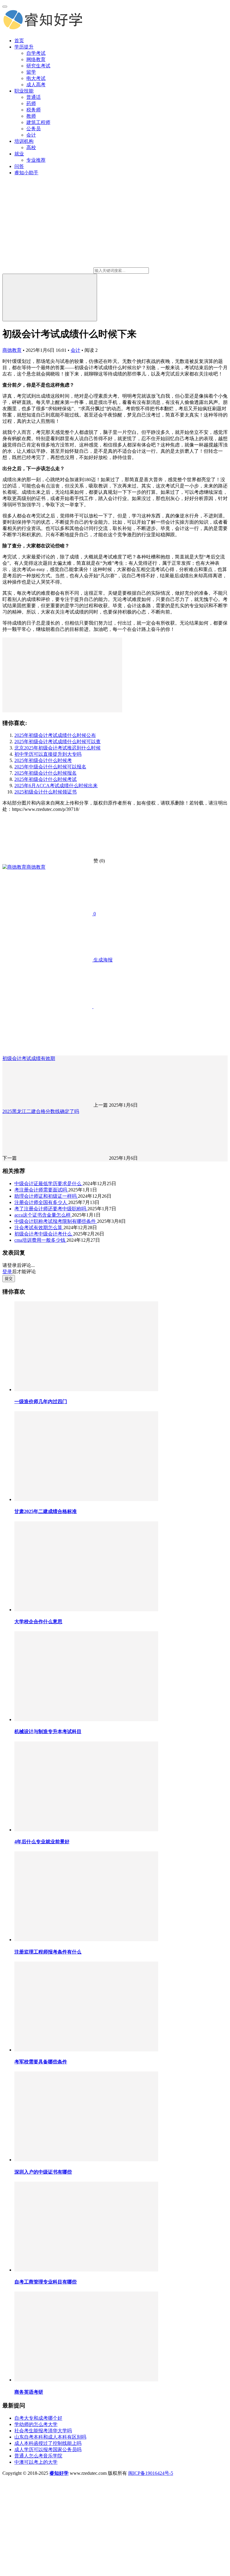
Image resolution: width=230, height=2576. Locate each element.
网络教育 (36, 59)
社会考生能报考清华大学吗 (43, 2431)
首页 (19, 41)
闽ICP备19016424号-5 (151, 2473)
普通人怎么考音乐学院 (38, 2456)
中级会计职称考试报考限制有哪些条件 (56, 1221)
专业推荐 (36, 160)
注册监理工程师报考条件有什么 (48, 1952)
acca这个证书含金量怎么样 (43, 1215)
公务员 (34, 129)
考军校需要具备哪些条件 (41, 2062)
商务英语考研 (29, 2392)
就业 (19, 154)
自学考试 (36, 53)
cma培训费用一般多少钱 (40, 1240)
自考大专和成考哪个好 (38, 2418)
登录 (7, 1272)
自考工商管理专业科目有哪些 (46, 2282)
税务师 (34, 110)
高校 (31, 147)
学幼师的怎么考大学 (36, 2424)
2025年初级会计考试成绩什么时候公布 (55, 735)
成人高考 (36, 85)
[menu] (5, 7)
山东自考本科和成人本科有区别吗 (50, 2437)
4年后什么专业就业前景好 (42, 1842)
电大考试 (36, 78)
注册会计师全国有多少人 (41, 1202)
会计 (31, 135)
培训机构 (24, 141)
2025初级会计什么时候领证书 (46, 792)
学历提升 (24, 47)
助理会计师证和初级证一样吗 (46, 1196)
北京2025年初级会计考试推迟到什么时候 (57, 748)
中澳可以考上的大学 (36, 2462)
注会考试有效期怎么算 (39, 1228)
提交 (9, 1278)
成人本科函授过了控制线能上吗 (48, 2443)
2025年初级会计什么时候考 (43, 760)
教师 (31, 116)
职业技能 (24, 91)
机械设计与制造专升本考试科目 (48, 1731)
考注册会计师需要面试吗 (41, 1190)
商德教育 (12, 350)
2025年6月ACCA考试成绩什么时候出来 (56, 786)
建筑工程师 (38, 122)
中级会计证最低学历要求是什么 (49, 1183)
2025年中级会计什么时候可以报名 (50, 767)
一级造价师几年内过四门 (41, 1401)
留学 (31, 72)
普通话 (34, 97)
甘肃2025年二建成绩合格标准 (46, 1511)
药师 (31, 103)
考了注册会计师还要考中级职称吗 (51, 1209)
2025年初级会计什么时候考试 (46, 779)
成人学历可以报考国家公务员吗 (48, 2449)
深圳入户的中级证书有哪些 (43, 2172)
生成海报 (102, 960)
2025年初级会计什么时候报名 (46, 773)
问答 (19, 166)
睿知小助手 (26, 173)
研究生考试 (38, 66)
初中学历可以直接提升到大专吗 (48, 754)
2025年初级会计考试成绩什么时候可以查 (57, 742)
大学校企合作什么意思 (38, 1622)
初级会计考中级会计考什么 (44, 1234)
